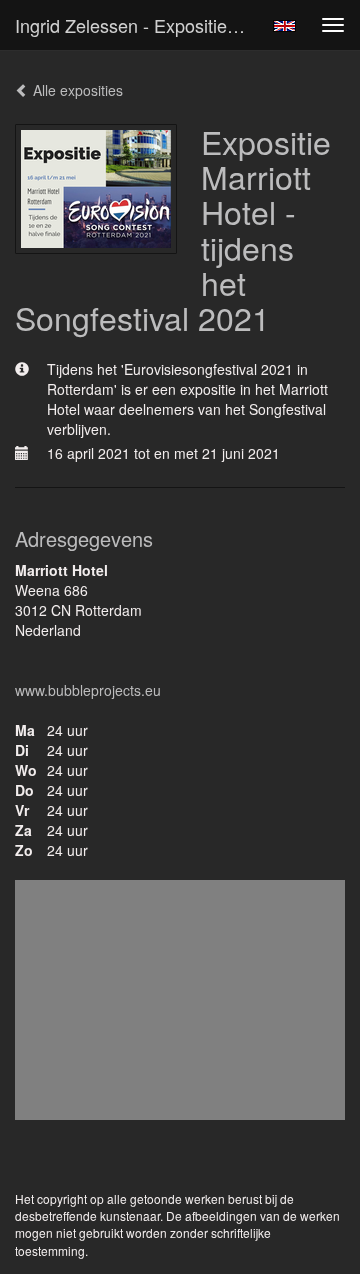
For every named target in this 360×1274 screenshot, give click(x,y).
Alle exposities (76, 90)
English (284, 26)
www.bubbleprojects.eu (88, 690)
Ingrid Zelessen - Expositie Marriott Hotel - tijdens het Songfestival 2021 (138, 25)
